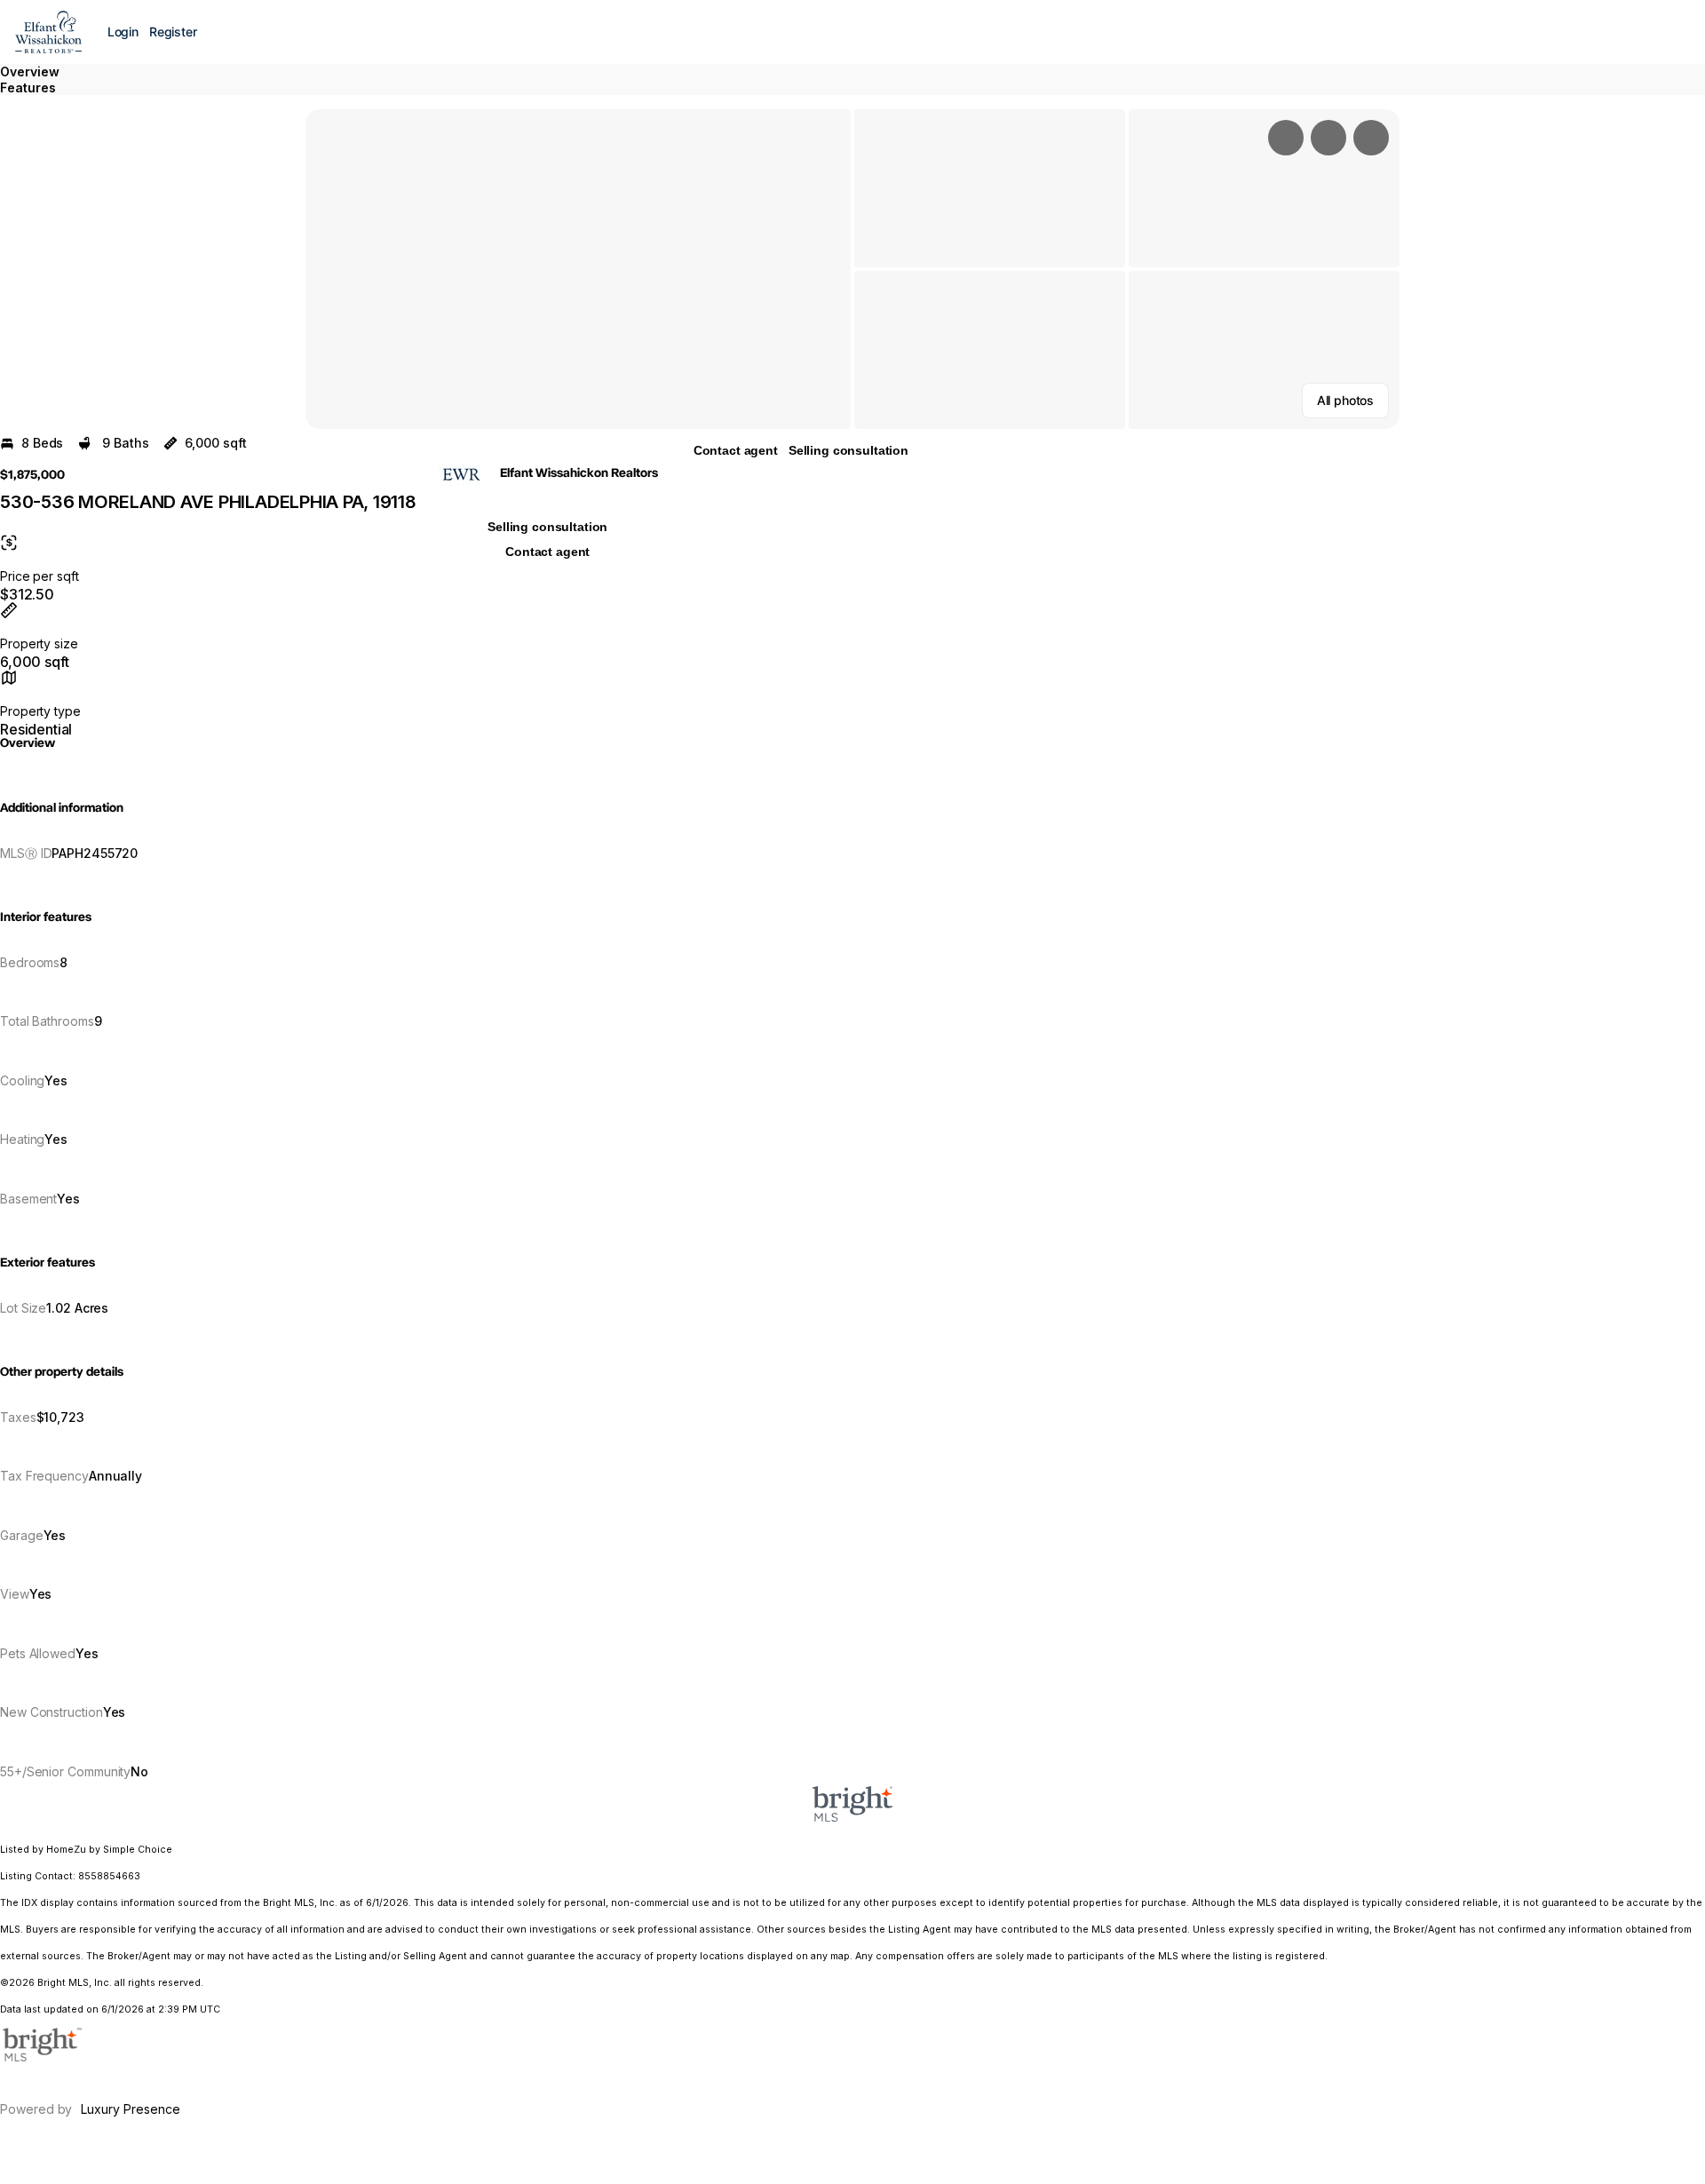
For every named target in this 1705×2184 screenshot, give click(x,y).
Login (123, 32)
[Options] (1286, 138)
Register (173, 32)
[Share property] (1371, 138)
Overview (30, 71)
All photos (1345, 400)
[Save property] (1328, 138)
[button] (578, 269)
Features (28, 87)
